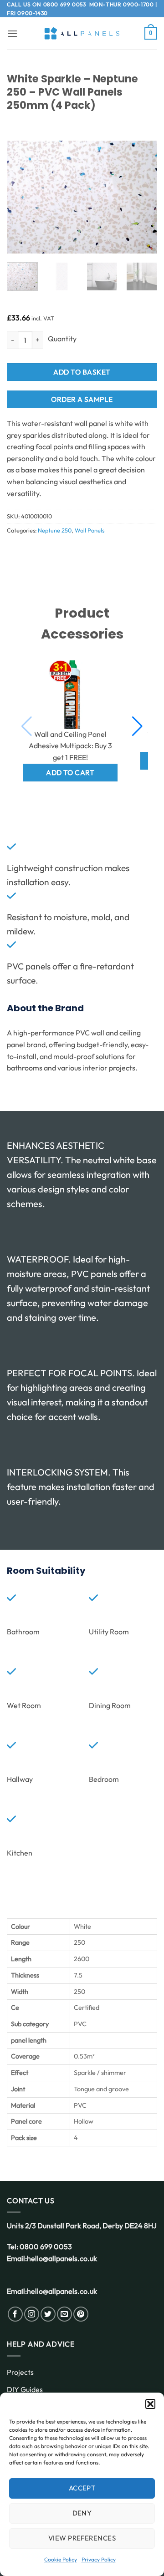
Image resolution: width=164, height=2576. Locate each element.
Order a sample (82, 399)
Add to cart (70, 772)
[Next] (143, 197)
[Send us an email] (64, 2314)
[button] (150, 2404)
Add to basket (82, 372)
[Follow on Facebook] (15, 2314)
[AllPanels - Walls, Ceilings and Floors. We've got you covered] (82, 33)
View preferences (82, 2538)
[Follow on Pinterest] (81, 2314)
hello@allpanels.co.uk (62, 2258)
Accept (82, 2488)
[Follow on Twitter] (48, 2314)
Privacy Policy (99, 2559)
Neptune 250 (55, 530)
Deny (82, 2513)
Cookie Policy (61, 2559)
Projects (20, 2372)
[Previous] (21, 197)
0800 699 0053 (65, 4)
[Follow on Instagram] (32, 2314)
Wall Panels (90, 530)
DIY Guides (25, 2389)
